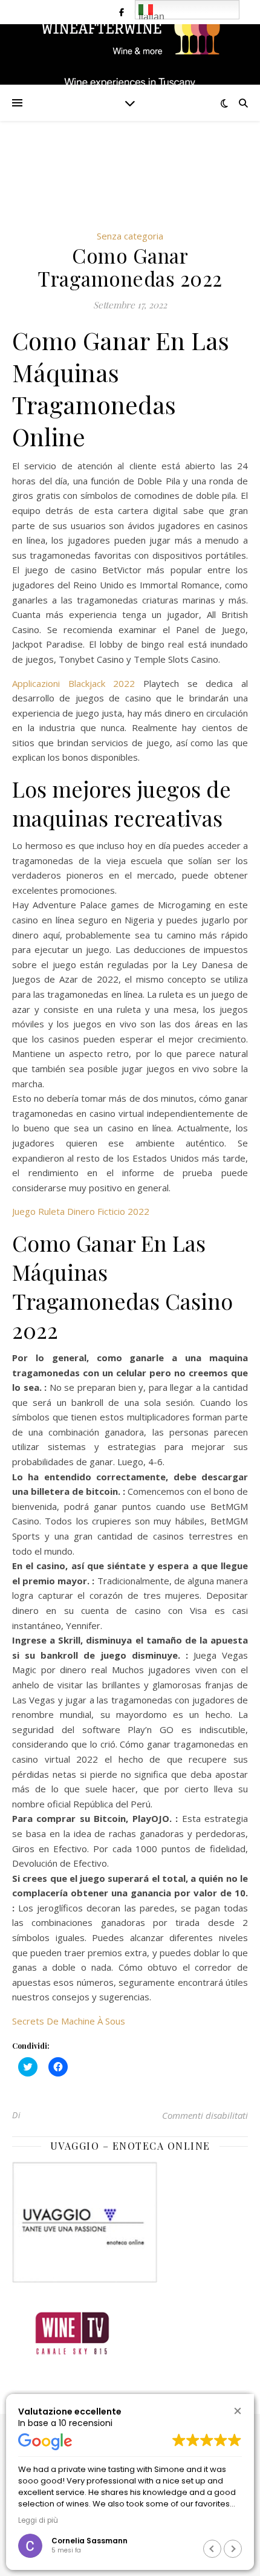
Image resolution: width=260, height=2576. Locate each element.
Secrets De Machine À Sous (69, 2021)
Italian (151, 15)
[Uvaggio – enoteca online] (130, 2222)
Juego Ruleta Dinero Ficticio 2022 (81, 1211)
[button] (237, 2411)
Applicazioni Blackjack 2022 (73, 683)
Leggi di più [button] (38, 2520)
